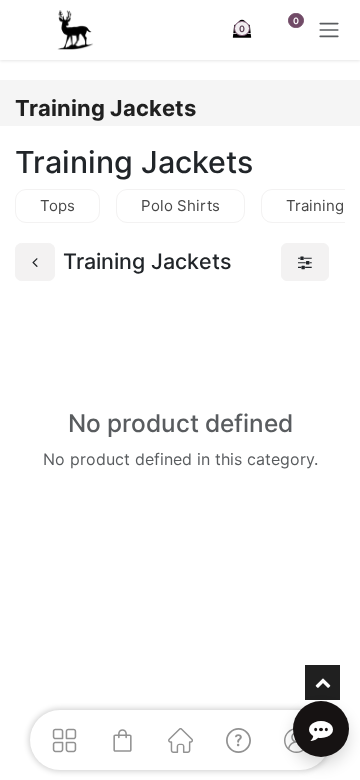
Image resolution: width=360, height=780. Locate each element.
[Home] (180, 740)
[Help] (238, 740)
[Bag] (122, 740)
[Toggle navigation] (329, 30)
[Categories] (64, 740)
